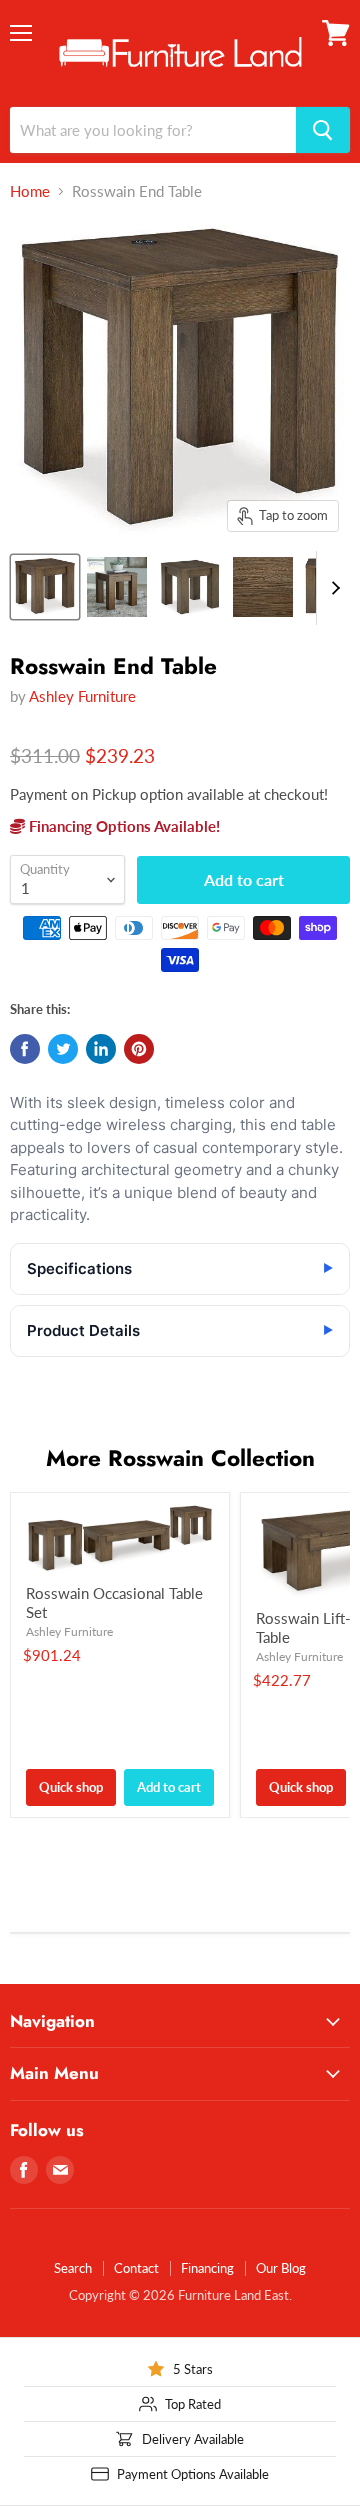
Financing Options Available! (122, 826)
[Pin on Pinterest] (139, 1049)
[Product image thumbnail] (117, 587)
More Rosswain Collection (180, 1458)
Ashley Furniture (82, 696)
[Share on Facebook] (25, 1049)
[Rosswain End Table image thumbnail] (45, 587)
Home (30, 191)
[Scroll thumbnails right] (332, 588)
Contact (136, 2268)
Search (73, 2268)
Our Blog (281, 2268)
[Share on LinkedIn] (101, 1049)
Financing (207, 2268)
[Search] (323, 130)
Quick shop (71, 1787)
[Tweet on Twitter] (63, 1049)
